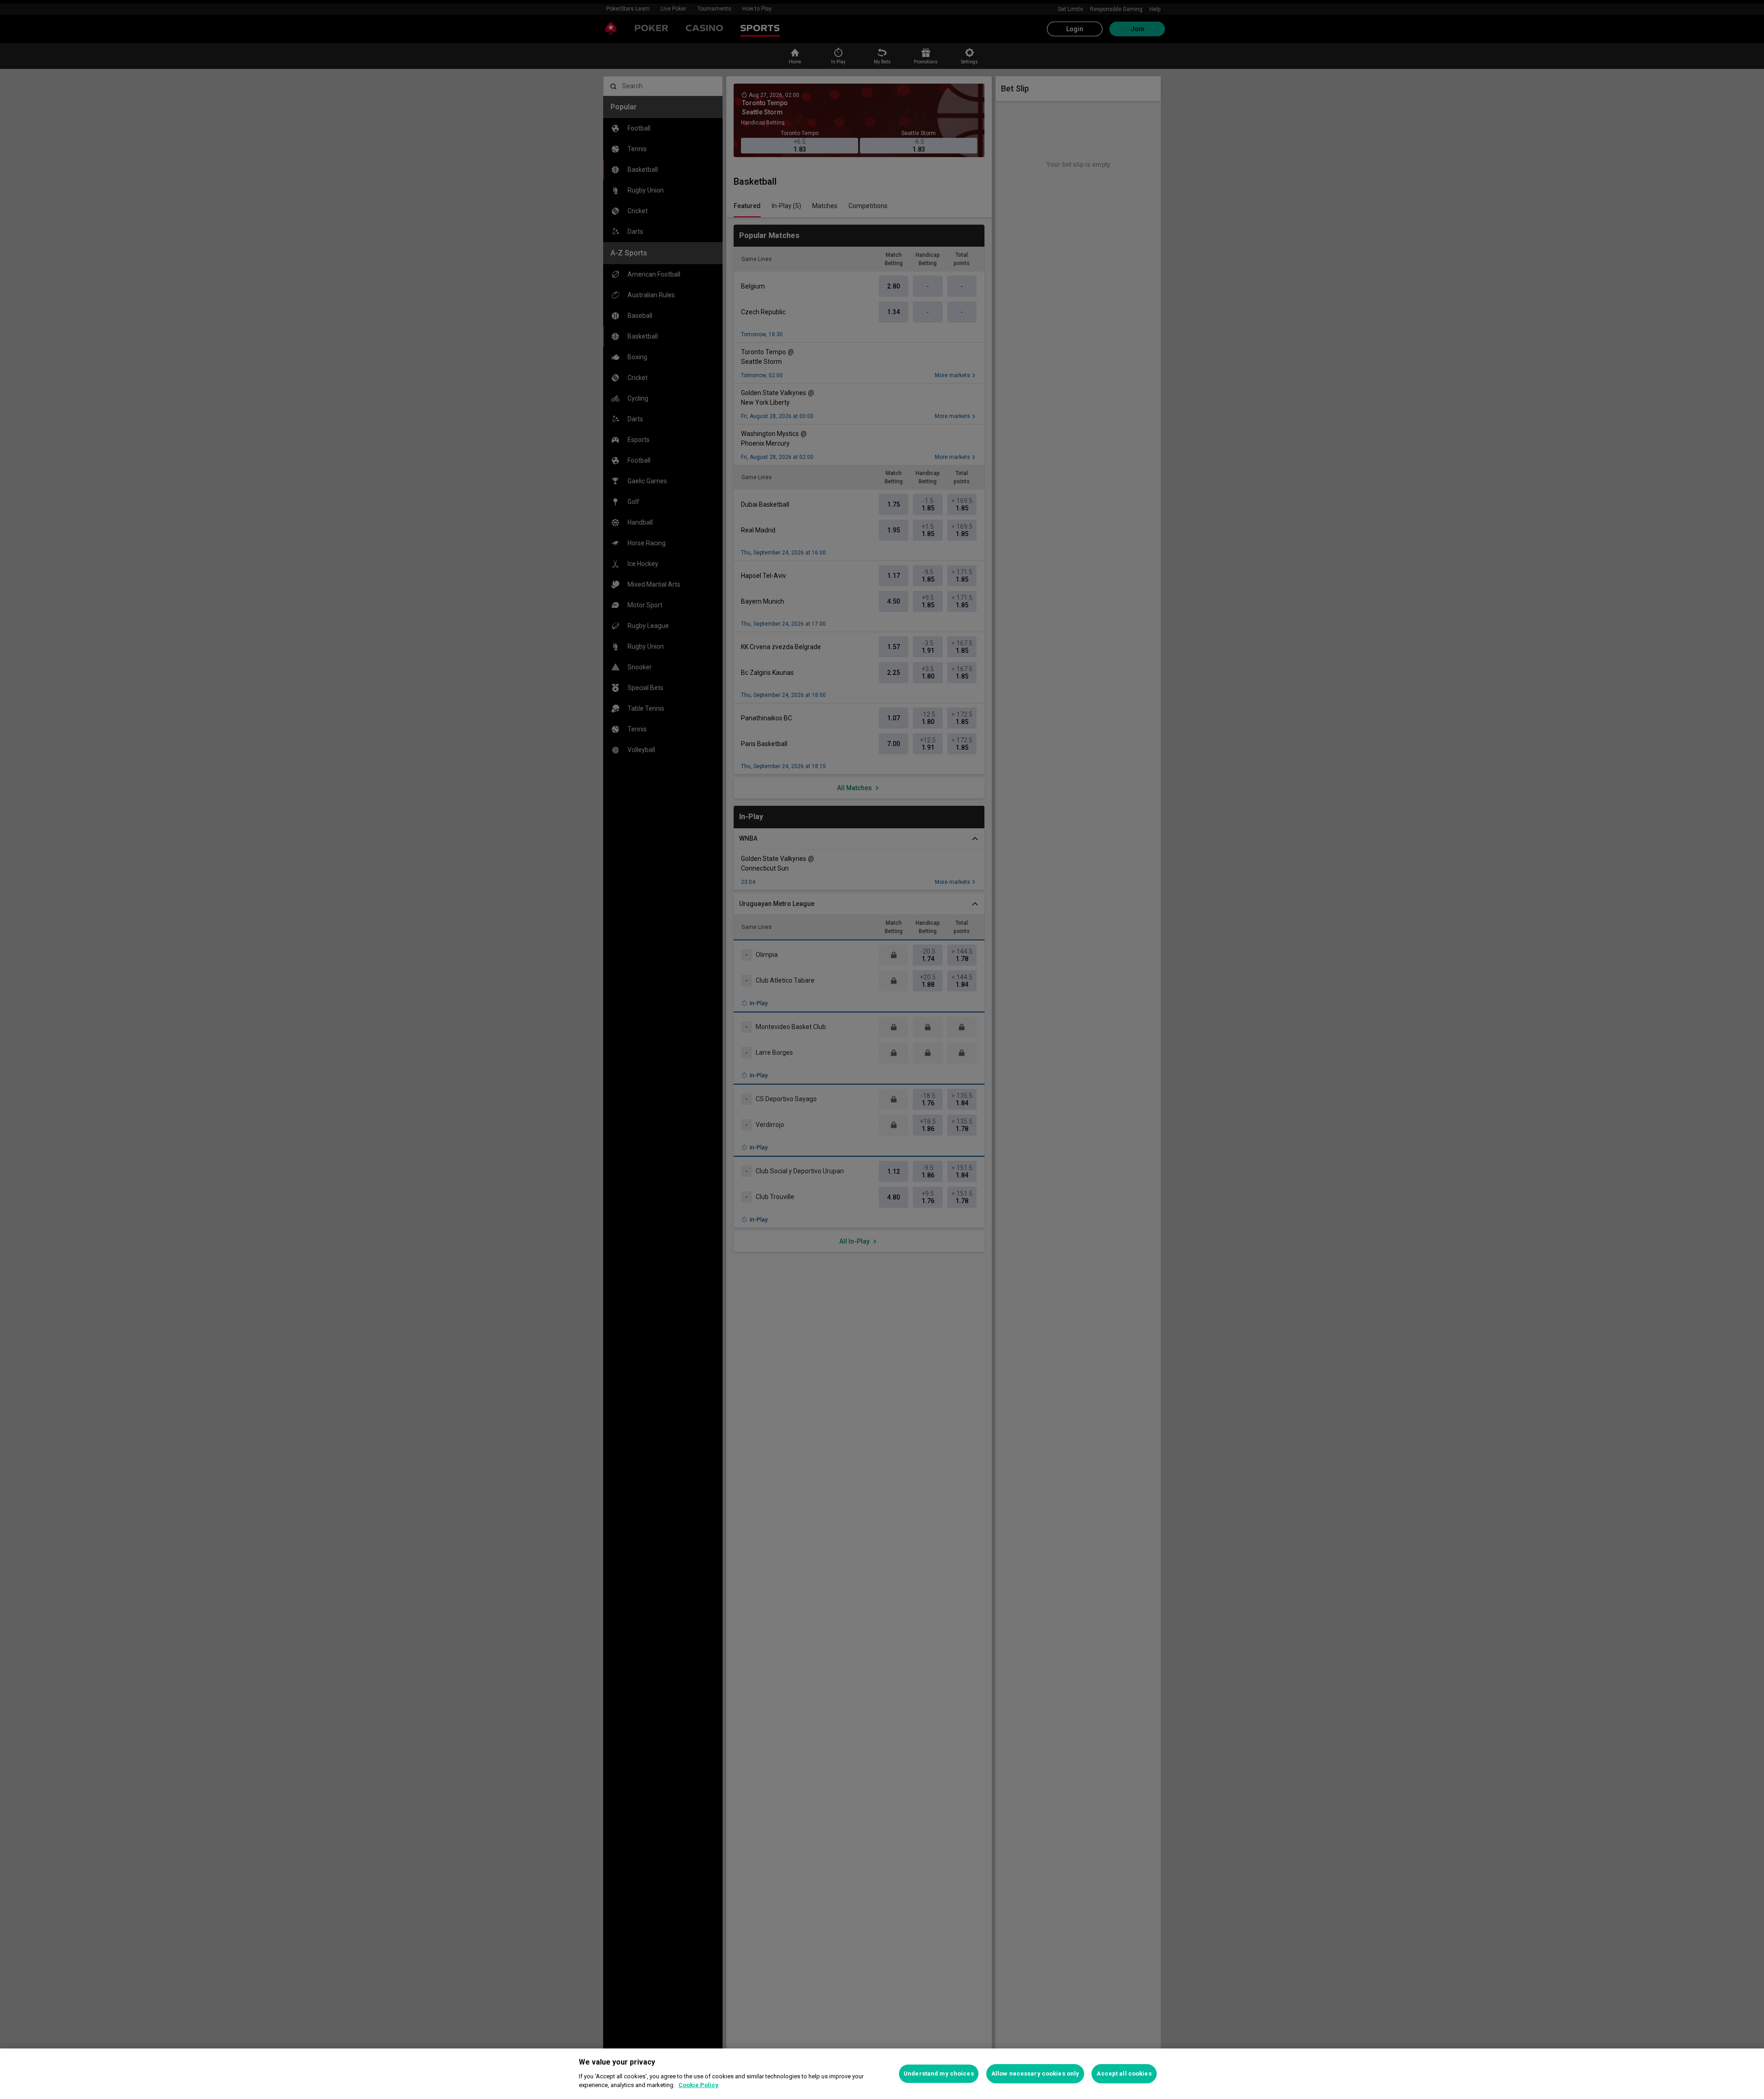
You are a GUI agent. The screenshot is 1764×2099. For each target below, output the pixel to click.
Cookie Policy (698, 2085)
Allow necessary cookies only (1035, 2074)
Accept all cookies (1124, 2074)
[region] (882, 2074)
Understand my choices (939, 2074)
